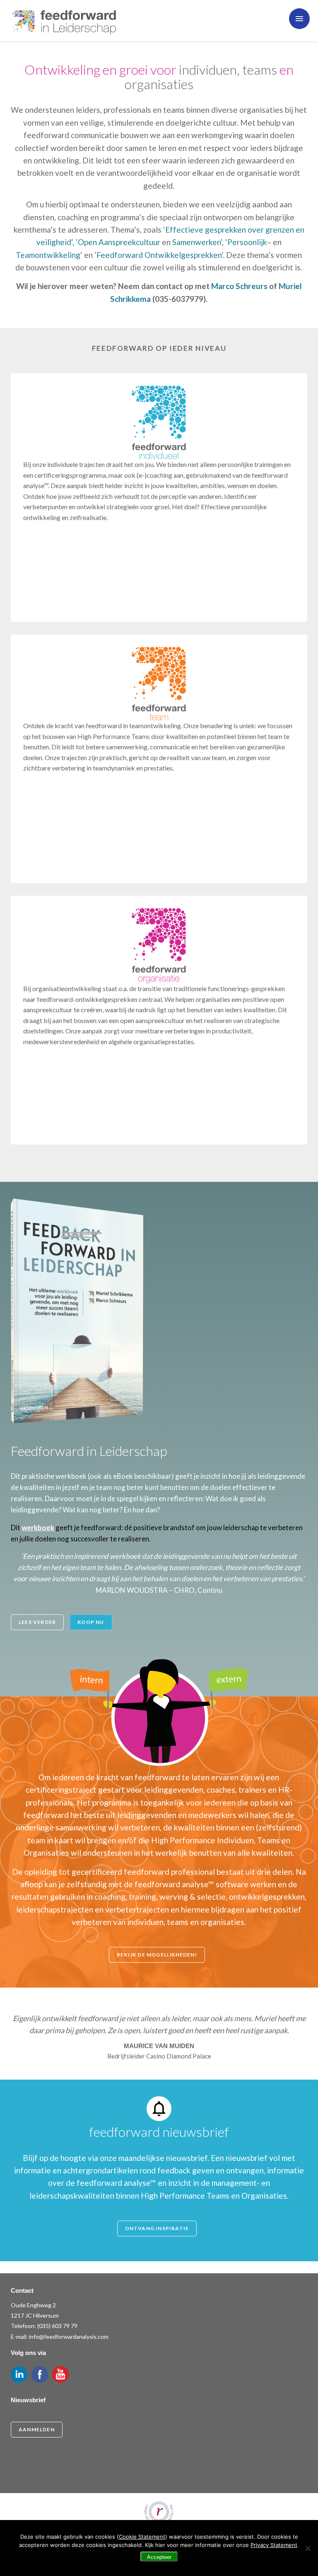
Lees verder (37, 1622)
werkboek (38, 1527)
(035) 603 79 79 (57, 2326)
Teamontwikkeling (48, 255)
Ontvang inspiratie (157, 2228)
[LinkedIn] (19, 2374)
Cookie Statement (142, 2537)
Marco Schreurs (239, 286)
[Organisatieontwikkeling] (159, 946)
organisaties (159, 84)
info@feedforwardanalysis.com (69, 2337)
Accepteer (159, 2557)
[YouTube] (60, 2374)
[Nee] (308, 2548)
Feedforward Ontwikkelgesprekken (159, 255)
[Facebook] (40, 2374)
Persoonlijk (247, 242)
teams (260, 69)
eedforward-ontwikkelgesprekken (88, 999)
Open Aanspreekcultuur (119, 242)
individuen (208, 69)
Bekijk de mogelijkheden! (157, 1955)
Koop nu (91, 1622)
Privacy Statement (274, 2545)
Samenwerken (196, 242)
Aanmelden (37, 2429)
